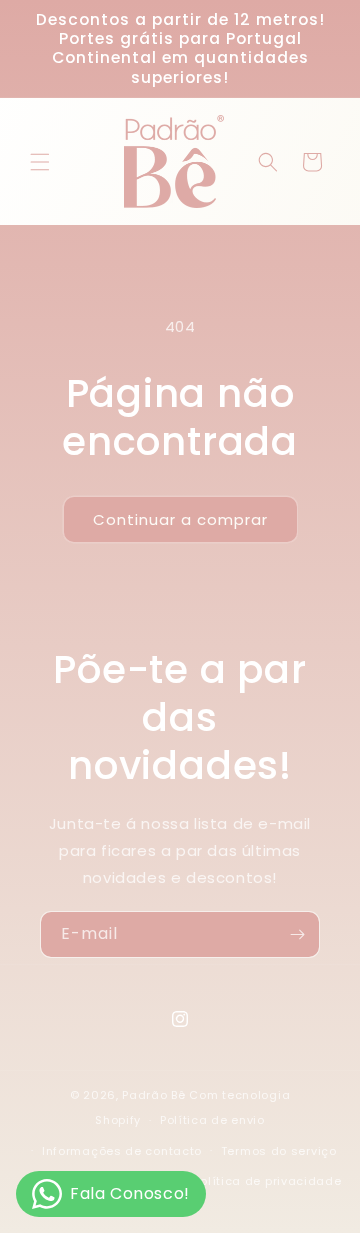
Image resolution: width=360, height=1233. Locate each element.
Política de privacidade (268, 1181)
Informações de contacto (122, 1151)
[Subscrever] (297, 934)
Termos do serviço (279, 1151)
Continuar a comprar (180, 519)
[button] (40, 162)
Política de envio (212, 1120)
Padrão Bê (153, 1095)
